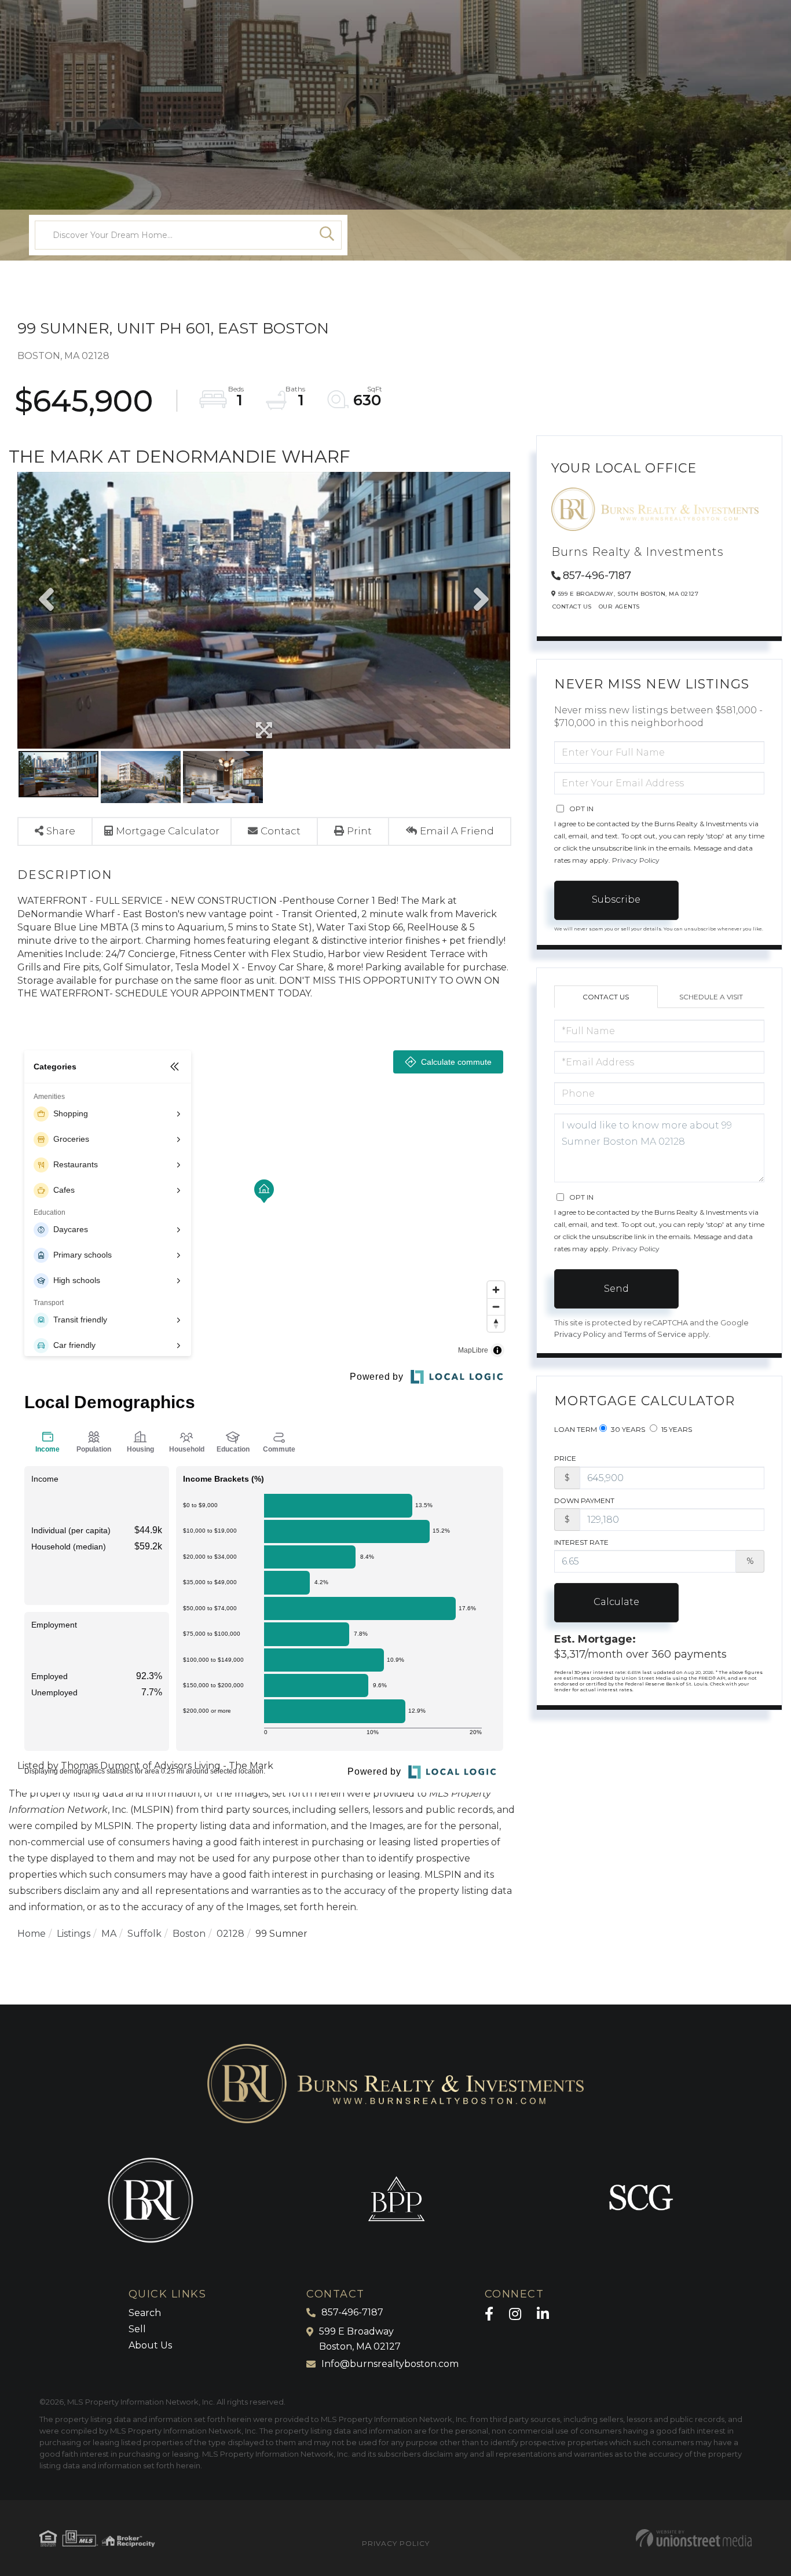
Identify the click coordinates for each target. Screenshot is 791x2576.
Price (565, 1458)
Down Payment (584, 1500)
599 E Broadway (360, 2339)
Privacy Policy (636, 860)
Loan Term (576, 1429)
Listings (74, 1934)
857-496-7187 (597, 576)
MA (109, 1934)
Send (616, 1289)
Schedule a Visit (711, 997)
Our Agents (619, 607)
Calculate (616, 1602)
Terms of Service (655, 1334)
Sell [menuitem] (137, 2329)
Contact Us (572, 607)
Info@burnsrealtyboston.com (390, 2364)
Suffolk (144, 1934)
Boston (189, 1934)
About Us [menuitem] (150, 2345)
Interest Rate (581, 1542)
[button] (327, 235)
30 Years (627, 1429)
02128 (230, 1934)
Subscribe (616, 899)
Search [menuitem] (145, 2313)
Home (32, 1934)
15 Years (676, 1429)
